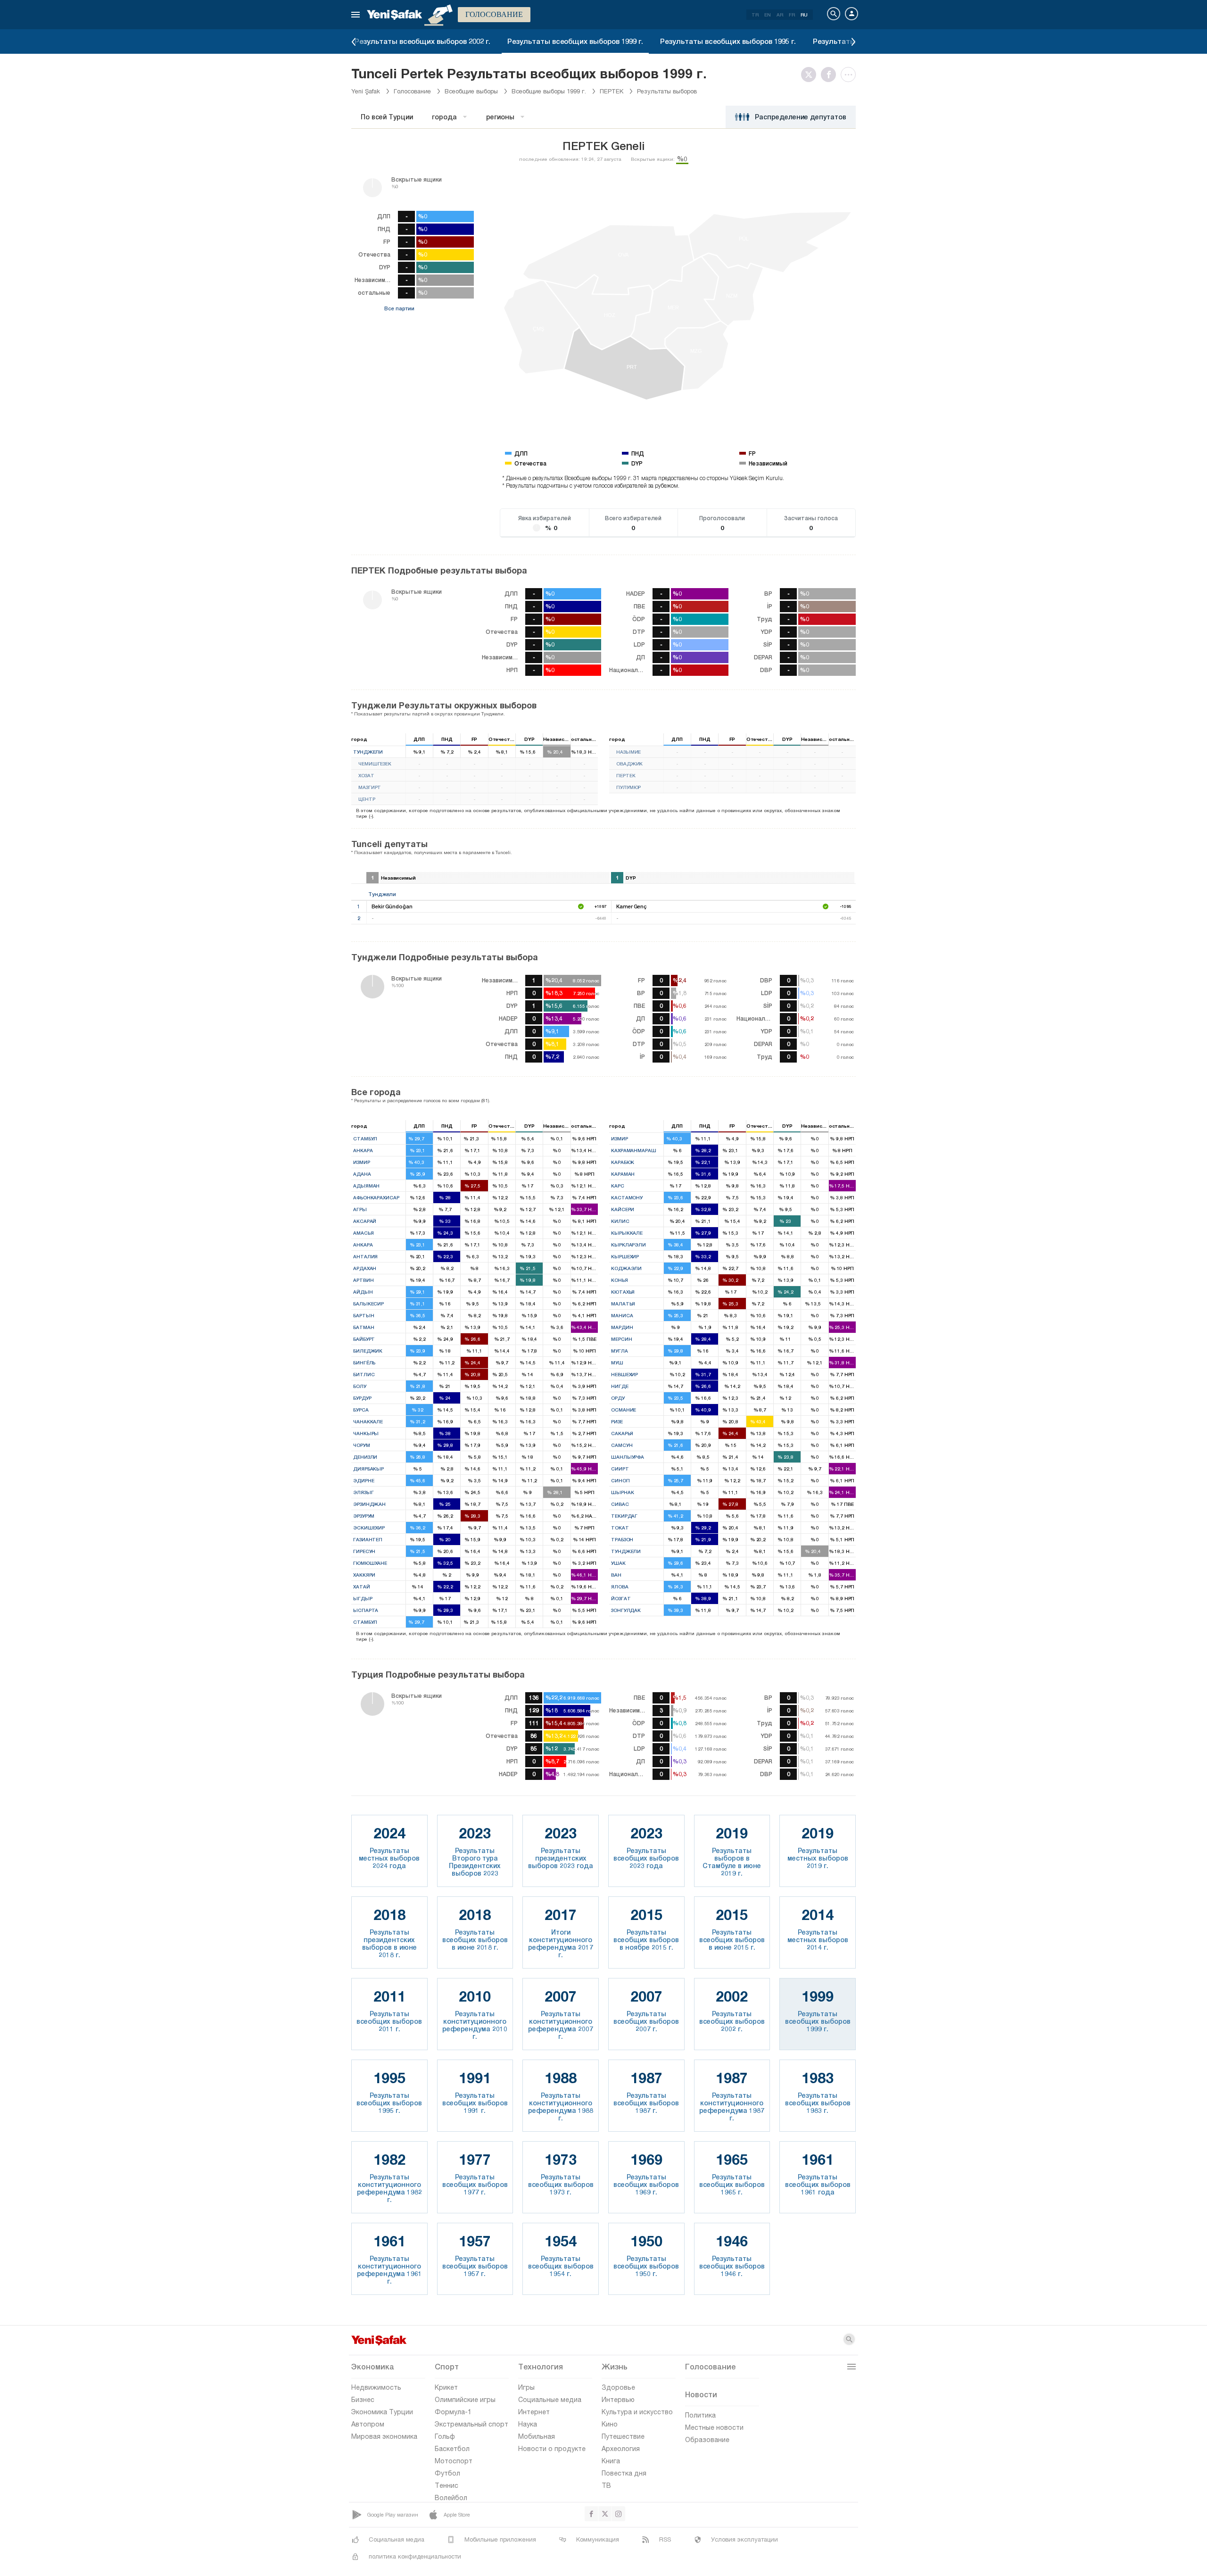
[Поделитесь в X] (811, 75)
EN (768, 15)
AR (780, 15)
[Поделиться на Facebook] (831, 75)
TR (755, 15)
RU (804, 15)
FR (792, 15)
